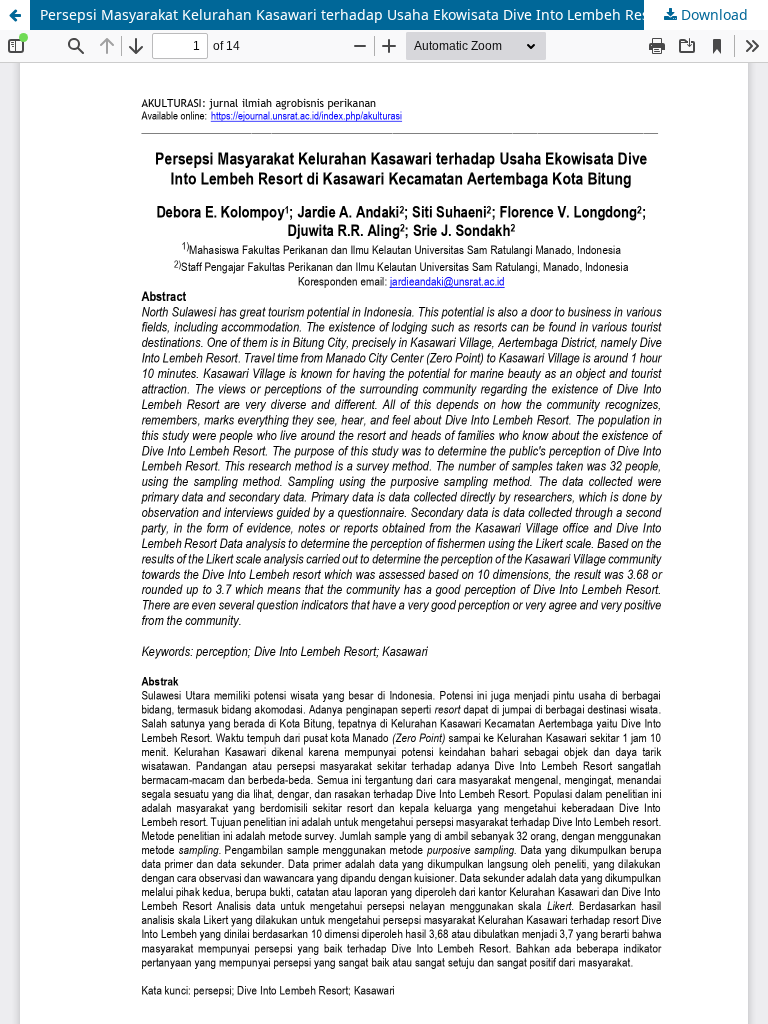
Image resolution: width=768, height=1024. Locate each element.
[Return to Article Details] (15, 15)
